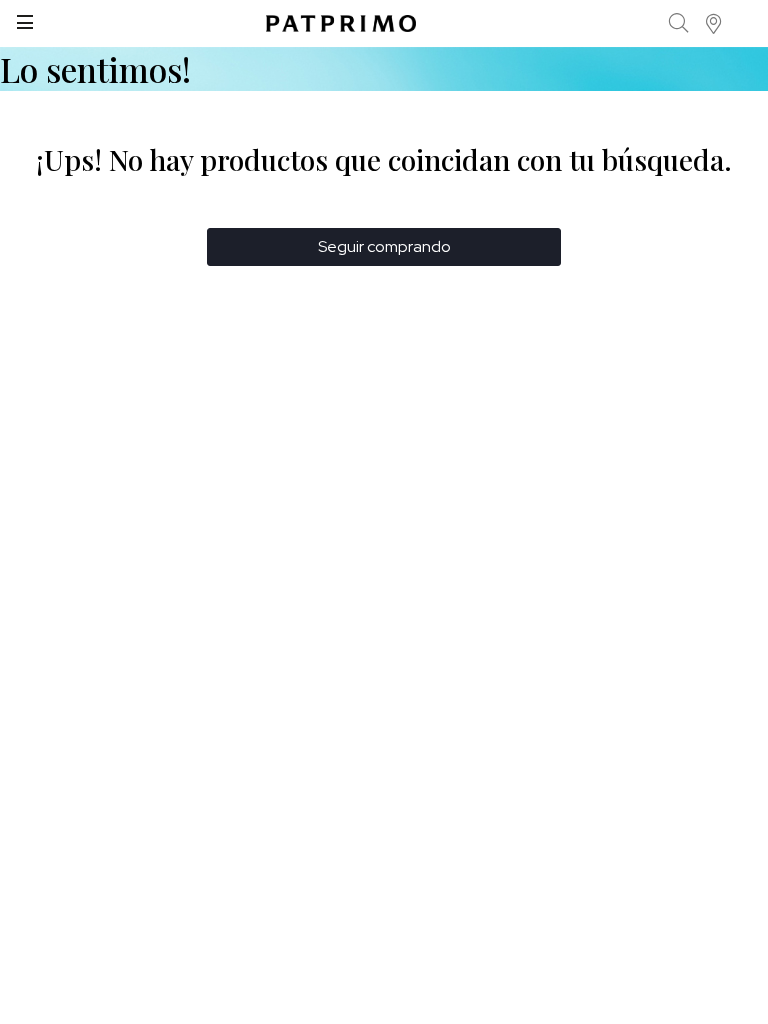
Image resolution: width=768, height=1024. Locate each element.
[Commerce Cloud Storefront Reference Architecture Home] (341, 23)
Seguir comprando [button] (384, 246)
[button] (714, 23)
